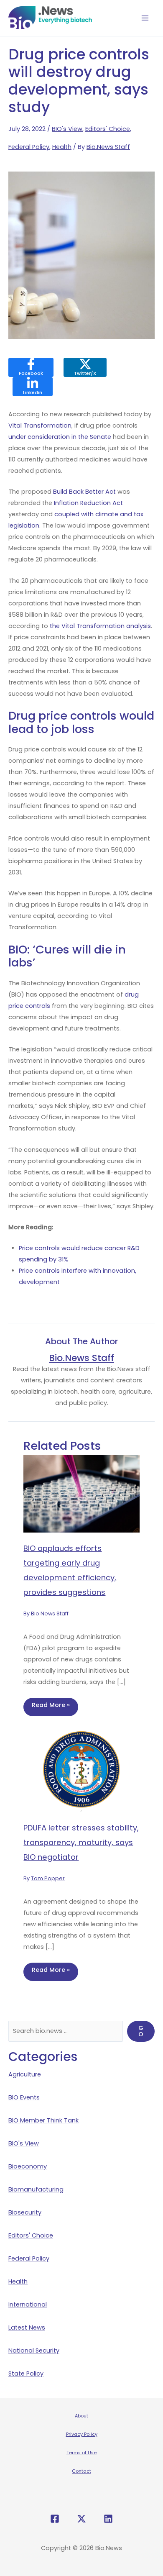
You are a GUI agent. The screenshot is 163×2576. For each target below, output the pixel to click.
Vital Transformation (40, 425)
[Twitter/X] (81, 2519)
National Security (34, 2350)
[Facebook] (55, 2519)
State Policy (26, 2374)
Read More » (51, 1705)
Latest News (27, 2327)
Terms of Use (81, 2453)
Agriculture (25, 2074)
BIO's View (67, 129)
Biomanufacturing (36, 2189)
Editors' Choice (108, 129)
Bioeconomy (28, 2166)
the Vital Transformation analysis (99, 626)
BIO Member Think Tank (43, 2120)
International (28, 2304)
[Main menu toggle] (145, 18)
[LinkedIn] (108, 2519)
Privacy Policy (82, 2434)
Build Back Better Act (84, 492)
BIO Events (24, 2097)
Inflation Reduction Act (88, 503)
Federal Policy (29, 147)
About (81, 2416)
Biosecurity (25, 2212)
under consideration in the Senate (60, 437)
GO (141, 2031)
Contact (81, 2471)
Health (62, 147)
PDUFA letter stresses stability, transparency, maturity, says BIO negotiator (81, 1842)
